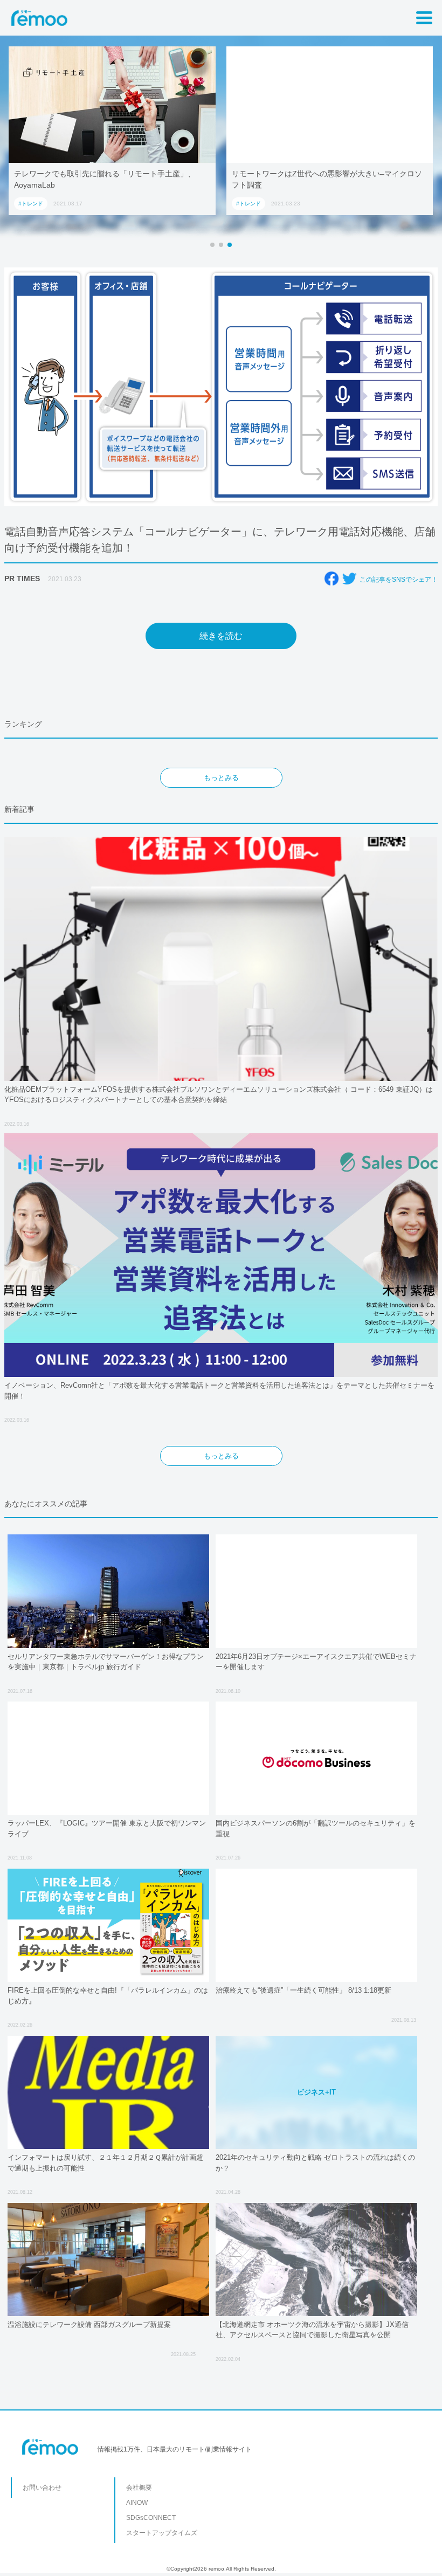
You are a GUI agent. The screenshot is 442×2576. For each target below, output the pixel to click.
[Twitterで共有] (349, 578)
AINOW (137, 2503)
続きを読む (221, 636)
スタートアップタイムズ (162, 2533)
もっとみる (221, 778)
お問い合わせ (42, 2488)
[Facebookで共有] (331, 578)
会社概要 (139, 2488)
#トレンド (31, 204)
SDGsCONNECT (151, 2518)
